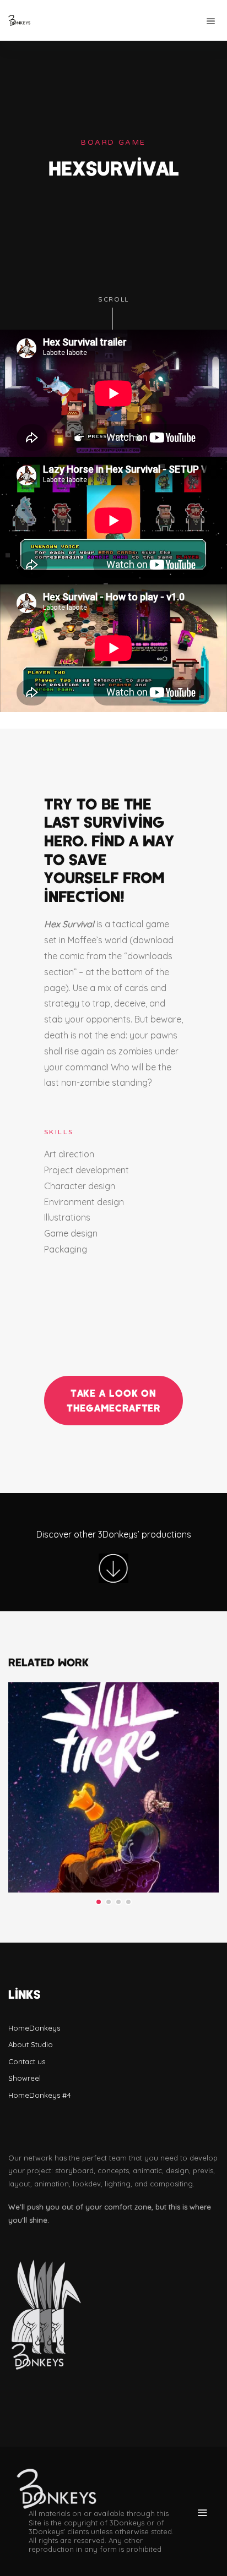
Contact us (27, 2061)
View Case (114, 1712)
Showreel (25, 2078)
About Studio (31, 2044)
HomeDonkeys (34, 2028)
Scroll (113, 300)
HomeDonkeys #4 (40, 2095)
